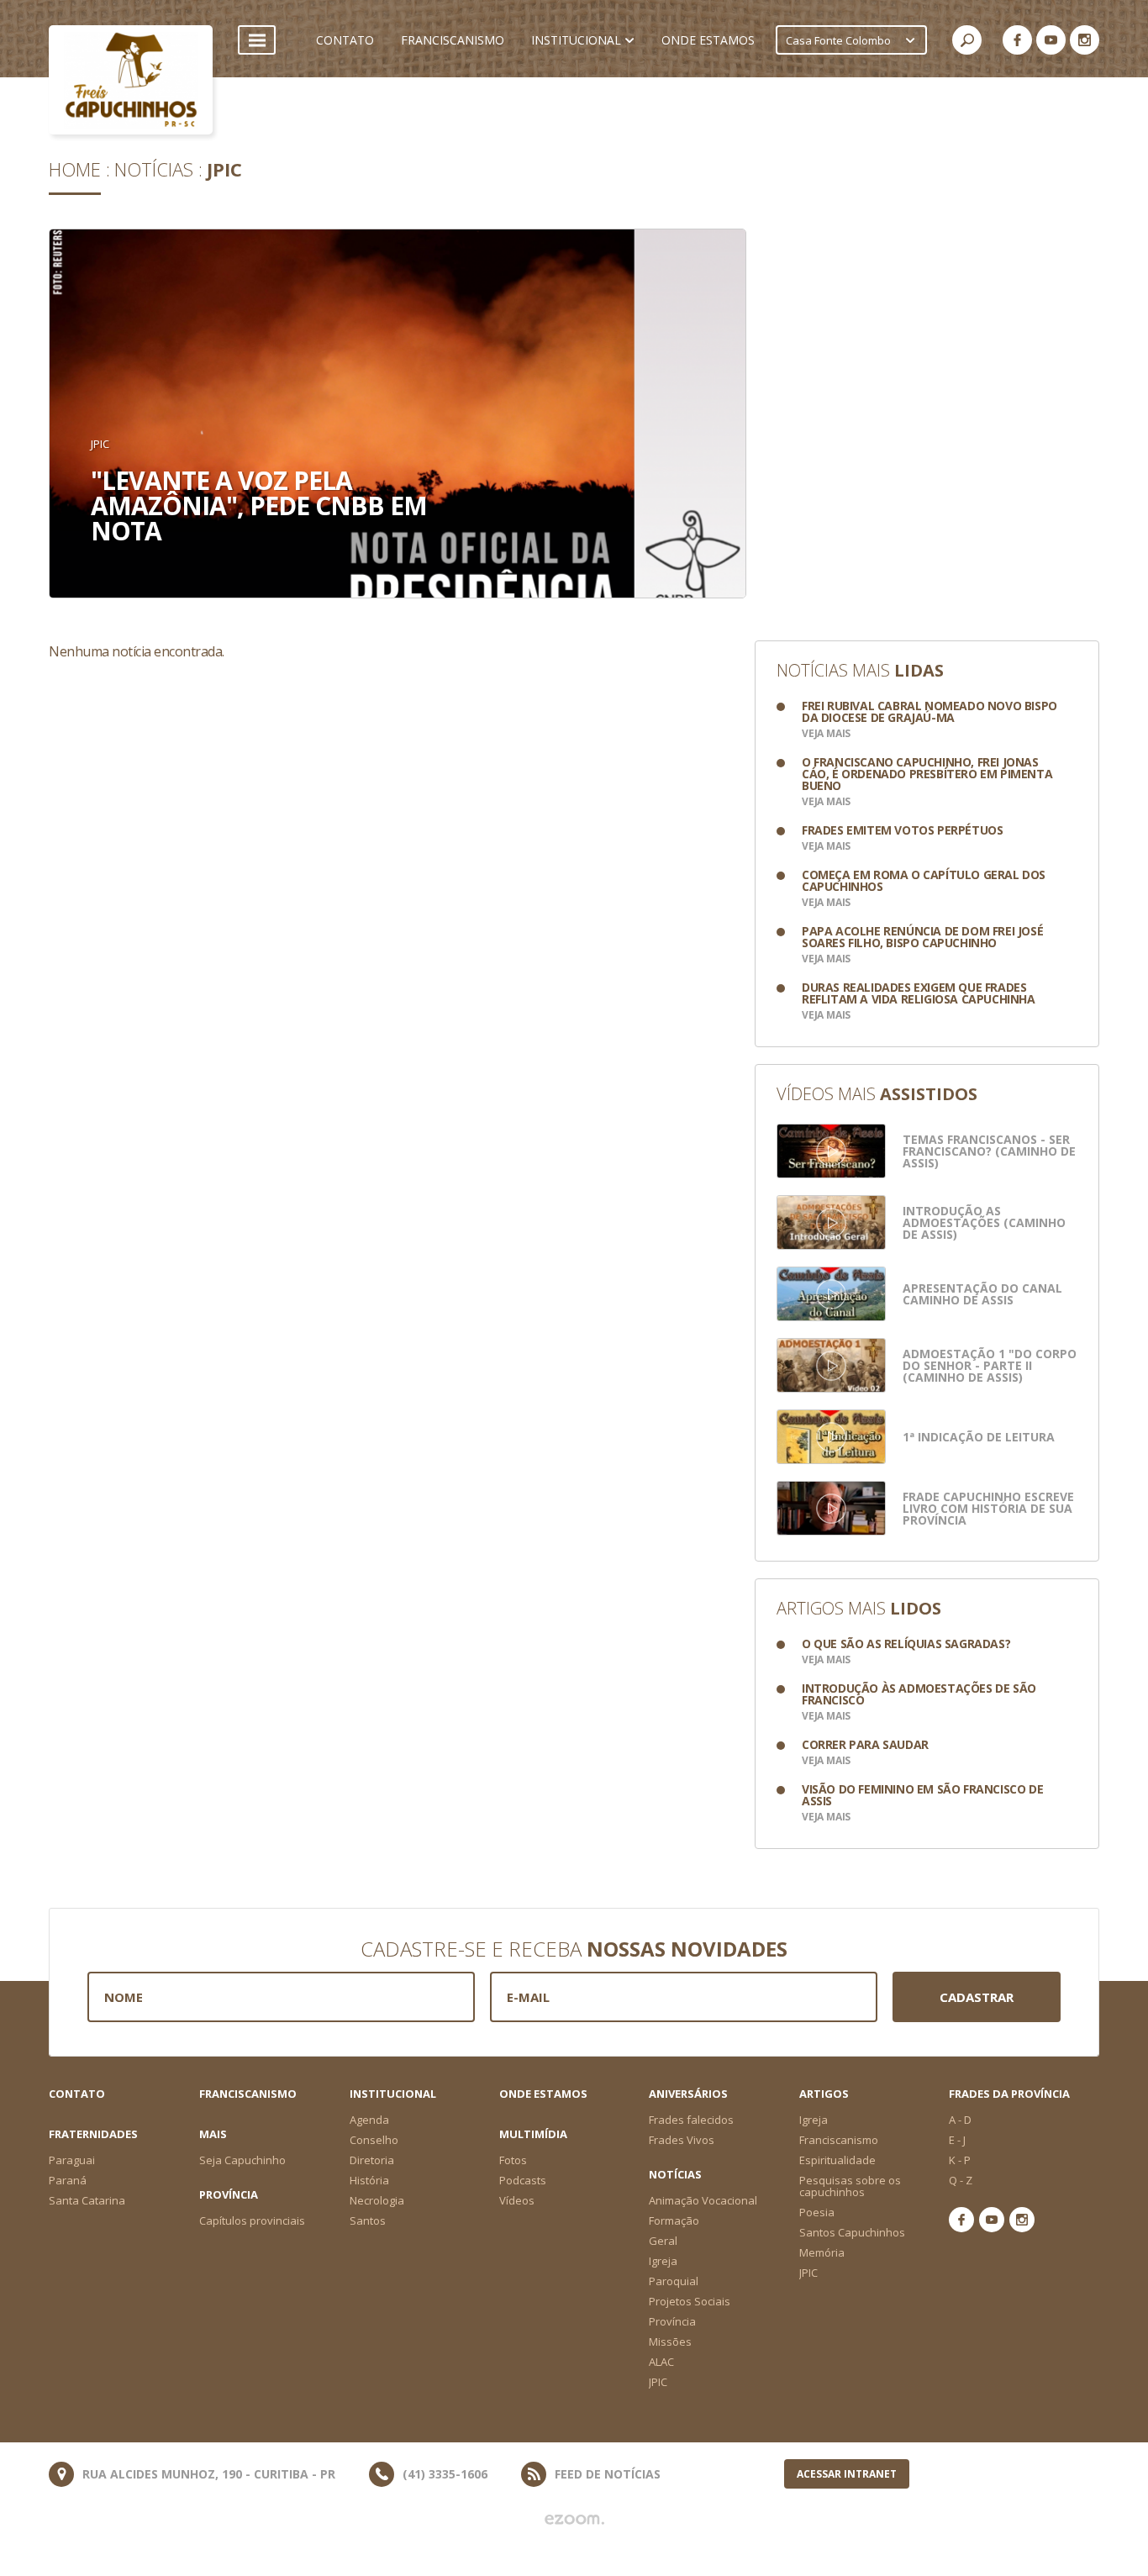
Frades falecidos (691, 2120)
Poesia (817, 2212)
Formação (674, 2220)
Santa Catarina (87, 2200)
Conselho (374, 2140)
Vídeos (517, 2200)
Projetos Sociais (690, 2301)
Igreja (814, 2120)
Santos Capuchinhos (852, 2232)
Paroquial (674, 2281)
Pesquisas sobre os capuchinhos (850, 2186)
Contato (77, 2094)
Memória (822, 2252)
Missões (670, 2342)
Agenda (369, 2120)
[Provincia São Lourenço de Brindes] (131, 80)
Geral (663, 2241)
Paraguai (72, 2160)
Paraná (68, 2180)
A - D (960, 2120)
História (369, 2180)
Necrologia (377, 2200)
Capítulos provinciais (252, 2220)
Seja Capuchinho (242, 2160)
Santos (368, 2220)
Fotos (513, 2160)
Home (75, 169)
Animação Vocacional (703, 2200)
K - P (960, 2160)
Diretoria (372, 2160)
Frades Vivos (682, 2140)
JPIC (224, 169)
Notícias (154, 169)
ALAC (661, 2362)
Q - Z (961, 2180)
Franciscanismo (248, 2094)
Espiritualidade (837, 2160)
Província (672, 2321)
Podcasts (523, 2180)
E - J (957, 2140)
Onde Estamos (543, 2094)
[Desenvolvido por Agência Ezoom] (574, 2520)
